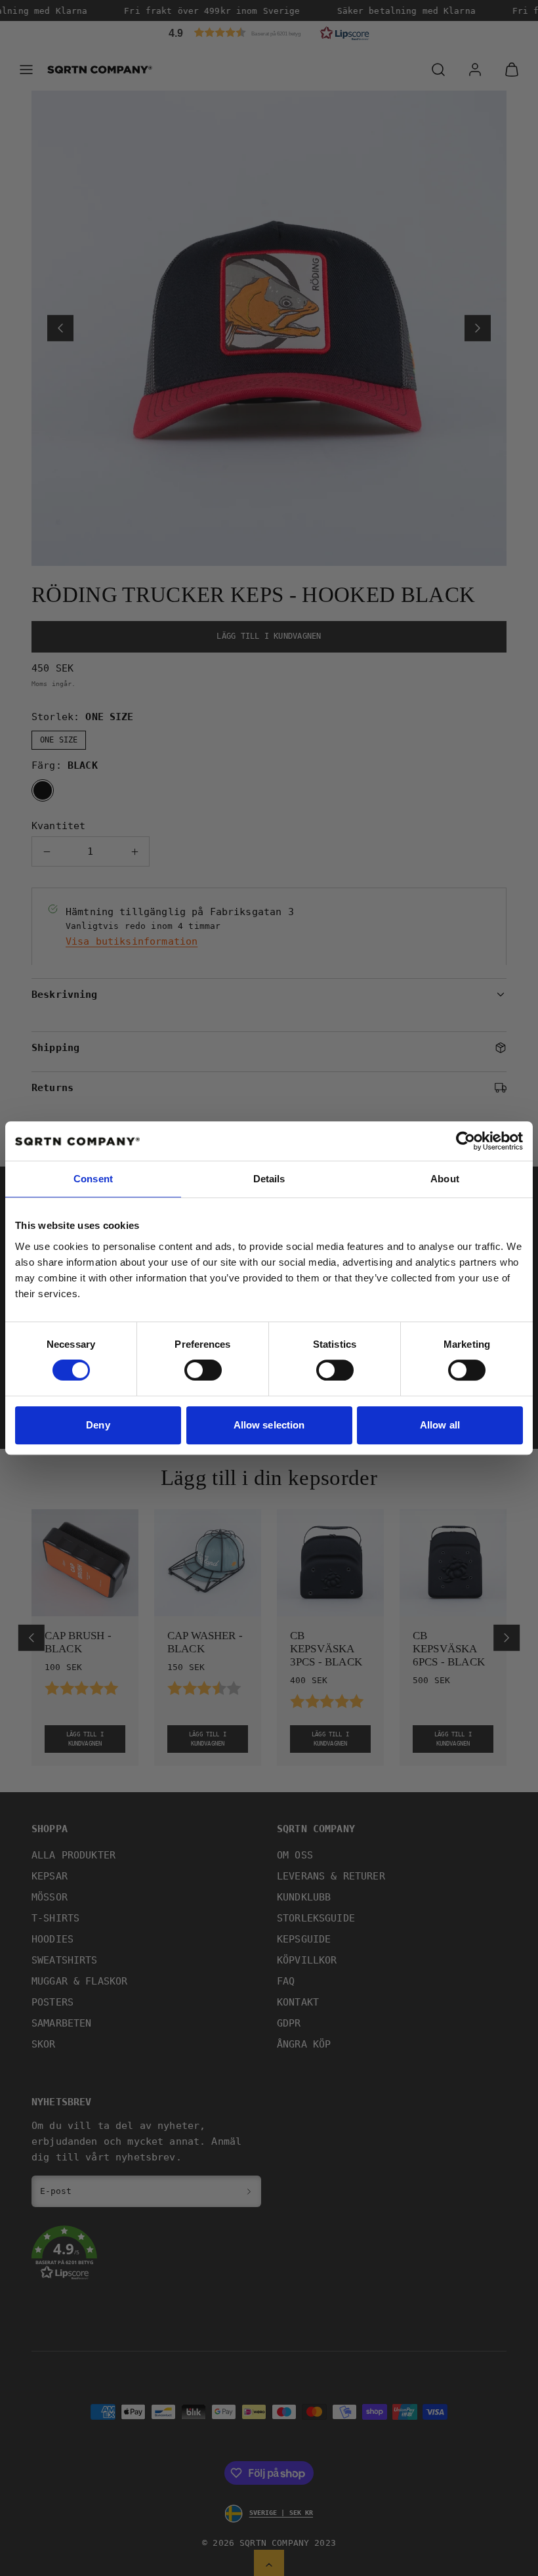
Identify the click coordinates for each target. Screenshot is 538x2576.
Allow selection (269, 1425)
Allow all (440, 1425)
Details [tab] (269, 1179)
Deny (98, 1425)
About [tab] (445, 1179)
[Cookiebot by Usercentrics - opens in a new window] (466, 1141)
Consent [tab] (93, 1179)
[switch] (203, 1370)
